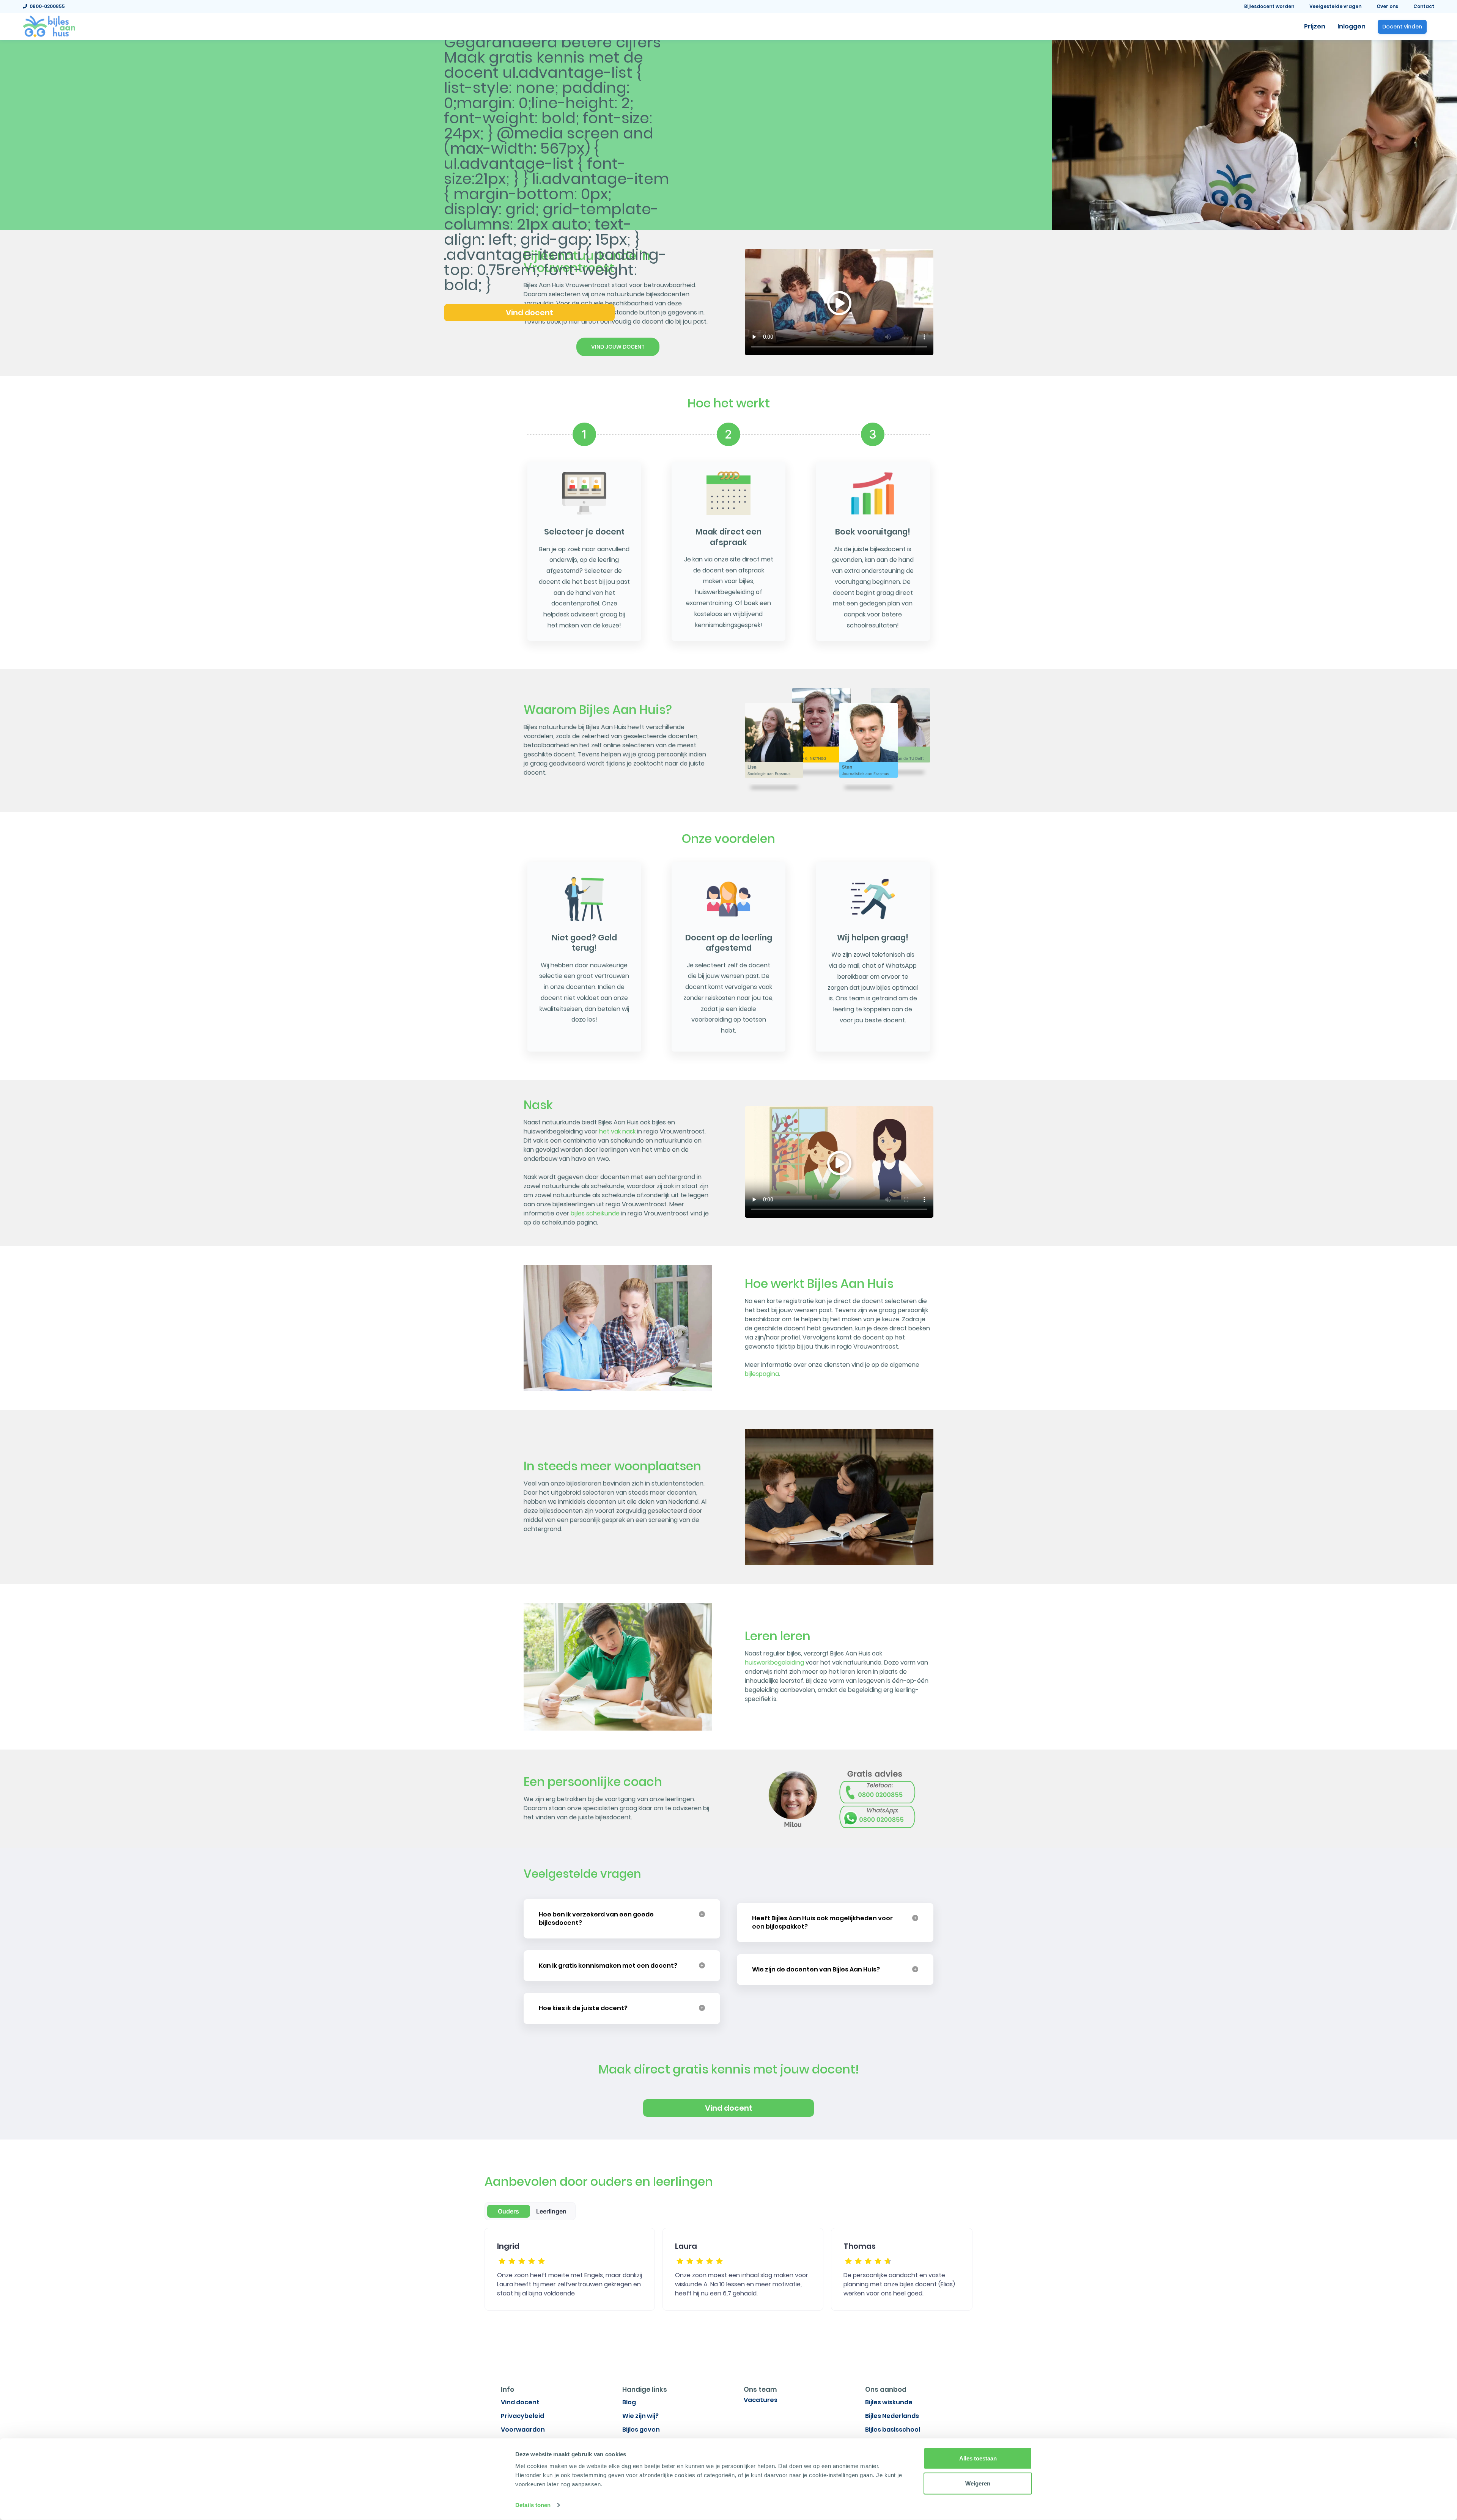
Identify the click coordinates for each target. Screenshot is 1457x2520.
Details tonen (533, 2505)
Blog (629, 2402)
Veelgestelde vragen (1335, 6)
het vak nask (617, 1131)
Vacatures (761, 2400)
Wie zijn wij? (640, 2416)
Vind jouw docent (618, 347)
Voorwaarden (523, 2430)
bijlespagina (762, 1374)
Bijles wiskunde (889, 2402)
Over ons (1387, 6)
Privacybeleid (522, 2416)
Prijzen (1315, 26)
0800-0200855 (46, 6)
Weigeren (978, 2483)
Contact (1424, 6)
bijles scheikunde (595, 1213)
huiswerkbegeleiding (774, 1662)
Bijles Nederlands (892, 2416)
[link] (49, 26)
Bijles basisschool (893, 2430)
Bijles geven (641, 2430)
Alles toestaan (978, 2458)
